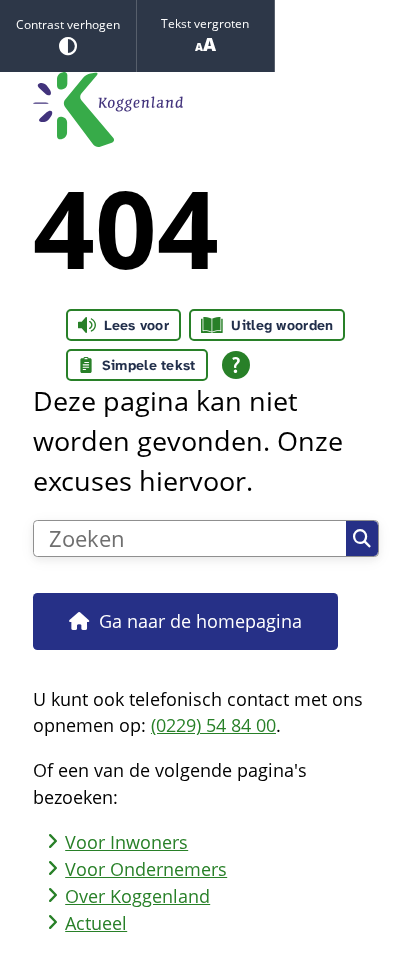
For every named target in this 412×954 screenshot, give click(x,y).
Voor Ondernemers (146, 869)
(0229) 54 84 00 (213, 725)
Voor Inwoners (126, 842)
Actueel (96, 923)
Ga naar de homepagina (200, 621)
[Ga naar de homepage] (206, 110)
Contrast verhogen (68, 24)
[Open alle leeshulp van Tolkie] (236, 365)
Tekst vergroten (205, 23)
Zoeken (362, 539)
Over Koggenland (137, 896)
